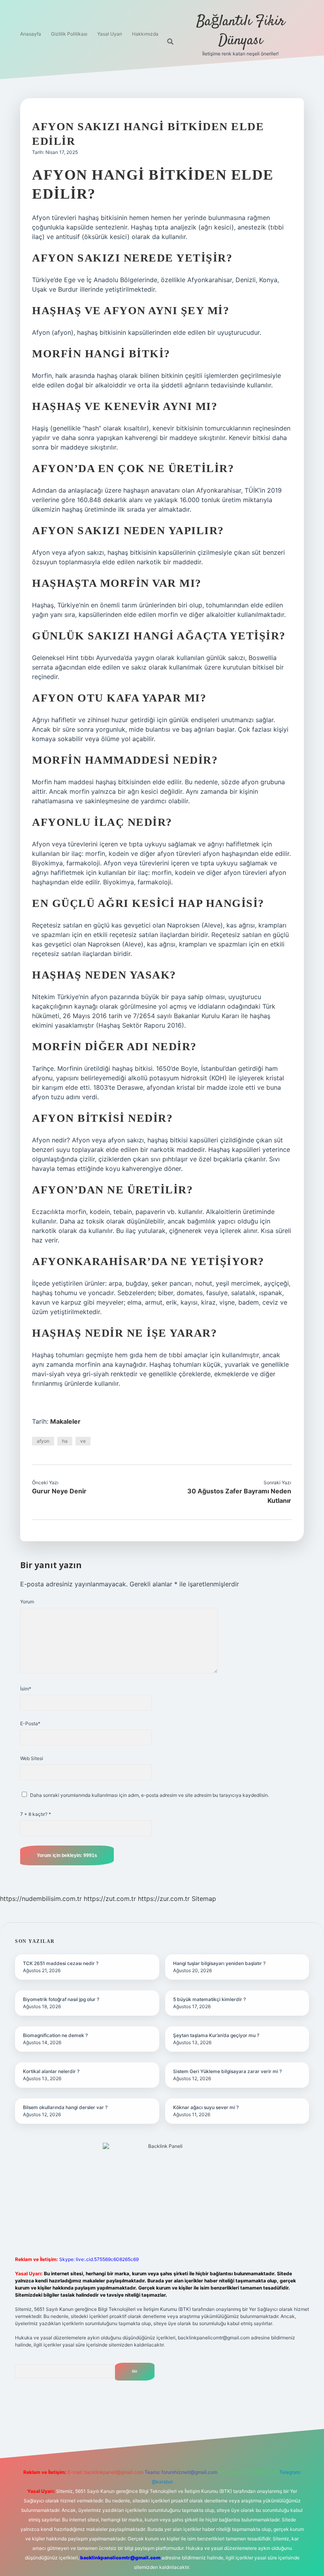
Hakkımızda (145, 34)
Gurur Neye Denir (59, 1491)
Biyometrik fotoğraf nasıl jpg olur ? (61, 1999)
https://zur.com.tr (164, 1899)
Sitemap (204, 1899)
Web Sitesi (32, 1758)
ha (65, 1441)
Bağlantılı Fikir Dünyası (241, 31)
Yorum (27, 1602)
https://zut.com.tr (110, 1899)
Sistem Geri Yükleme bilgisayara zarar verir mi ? (227, 2071)
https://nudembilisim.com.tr (41, 1899)
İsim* (26, 1689)
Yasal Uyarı (110, 34)
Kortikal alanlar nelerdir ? (51, 2071)
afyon (43, 1441)
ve (83, 1441)
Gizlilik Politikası (69, 34)
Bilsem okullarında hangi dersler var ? (65, 2107)
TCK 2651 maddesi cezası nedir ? (61, 1963)
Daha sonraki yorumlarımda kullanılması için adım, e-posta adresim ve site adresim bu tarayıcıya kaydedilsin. (150, 1795)
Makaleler (65, 1421)
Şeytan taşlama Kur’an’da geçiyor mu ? (216, 2035)
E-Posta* (30, 1723)
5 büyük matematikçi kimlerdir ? (209, 1999)
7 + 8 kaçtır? (36, 1814)
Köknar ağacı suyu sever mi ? (206, 2107)
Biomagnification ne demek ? (55, 2035)
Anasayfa (31, 34)
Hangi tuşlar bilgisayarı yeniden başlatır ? (219, 1963)
